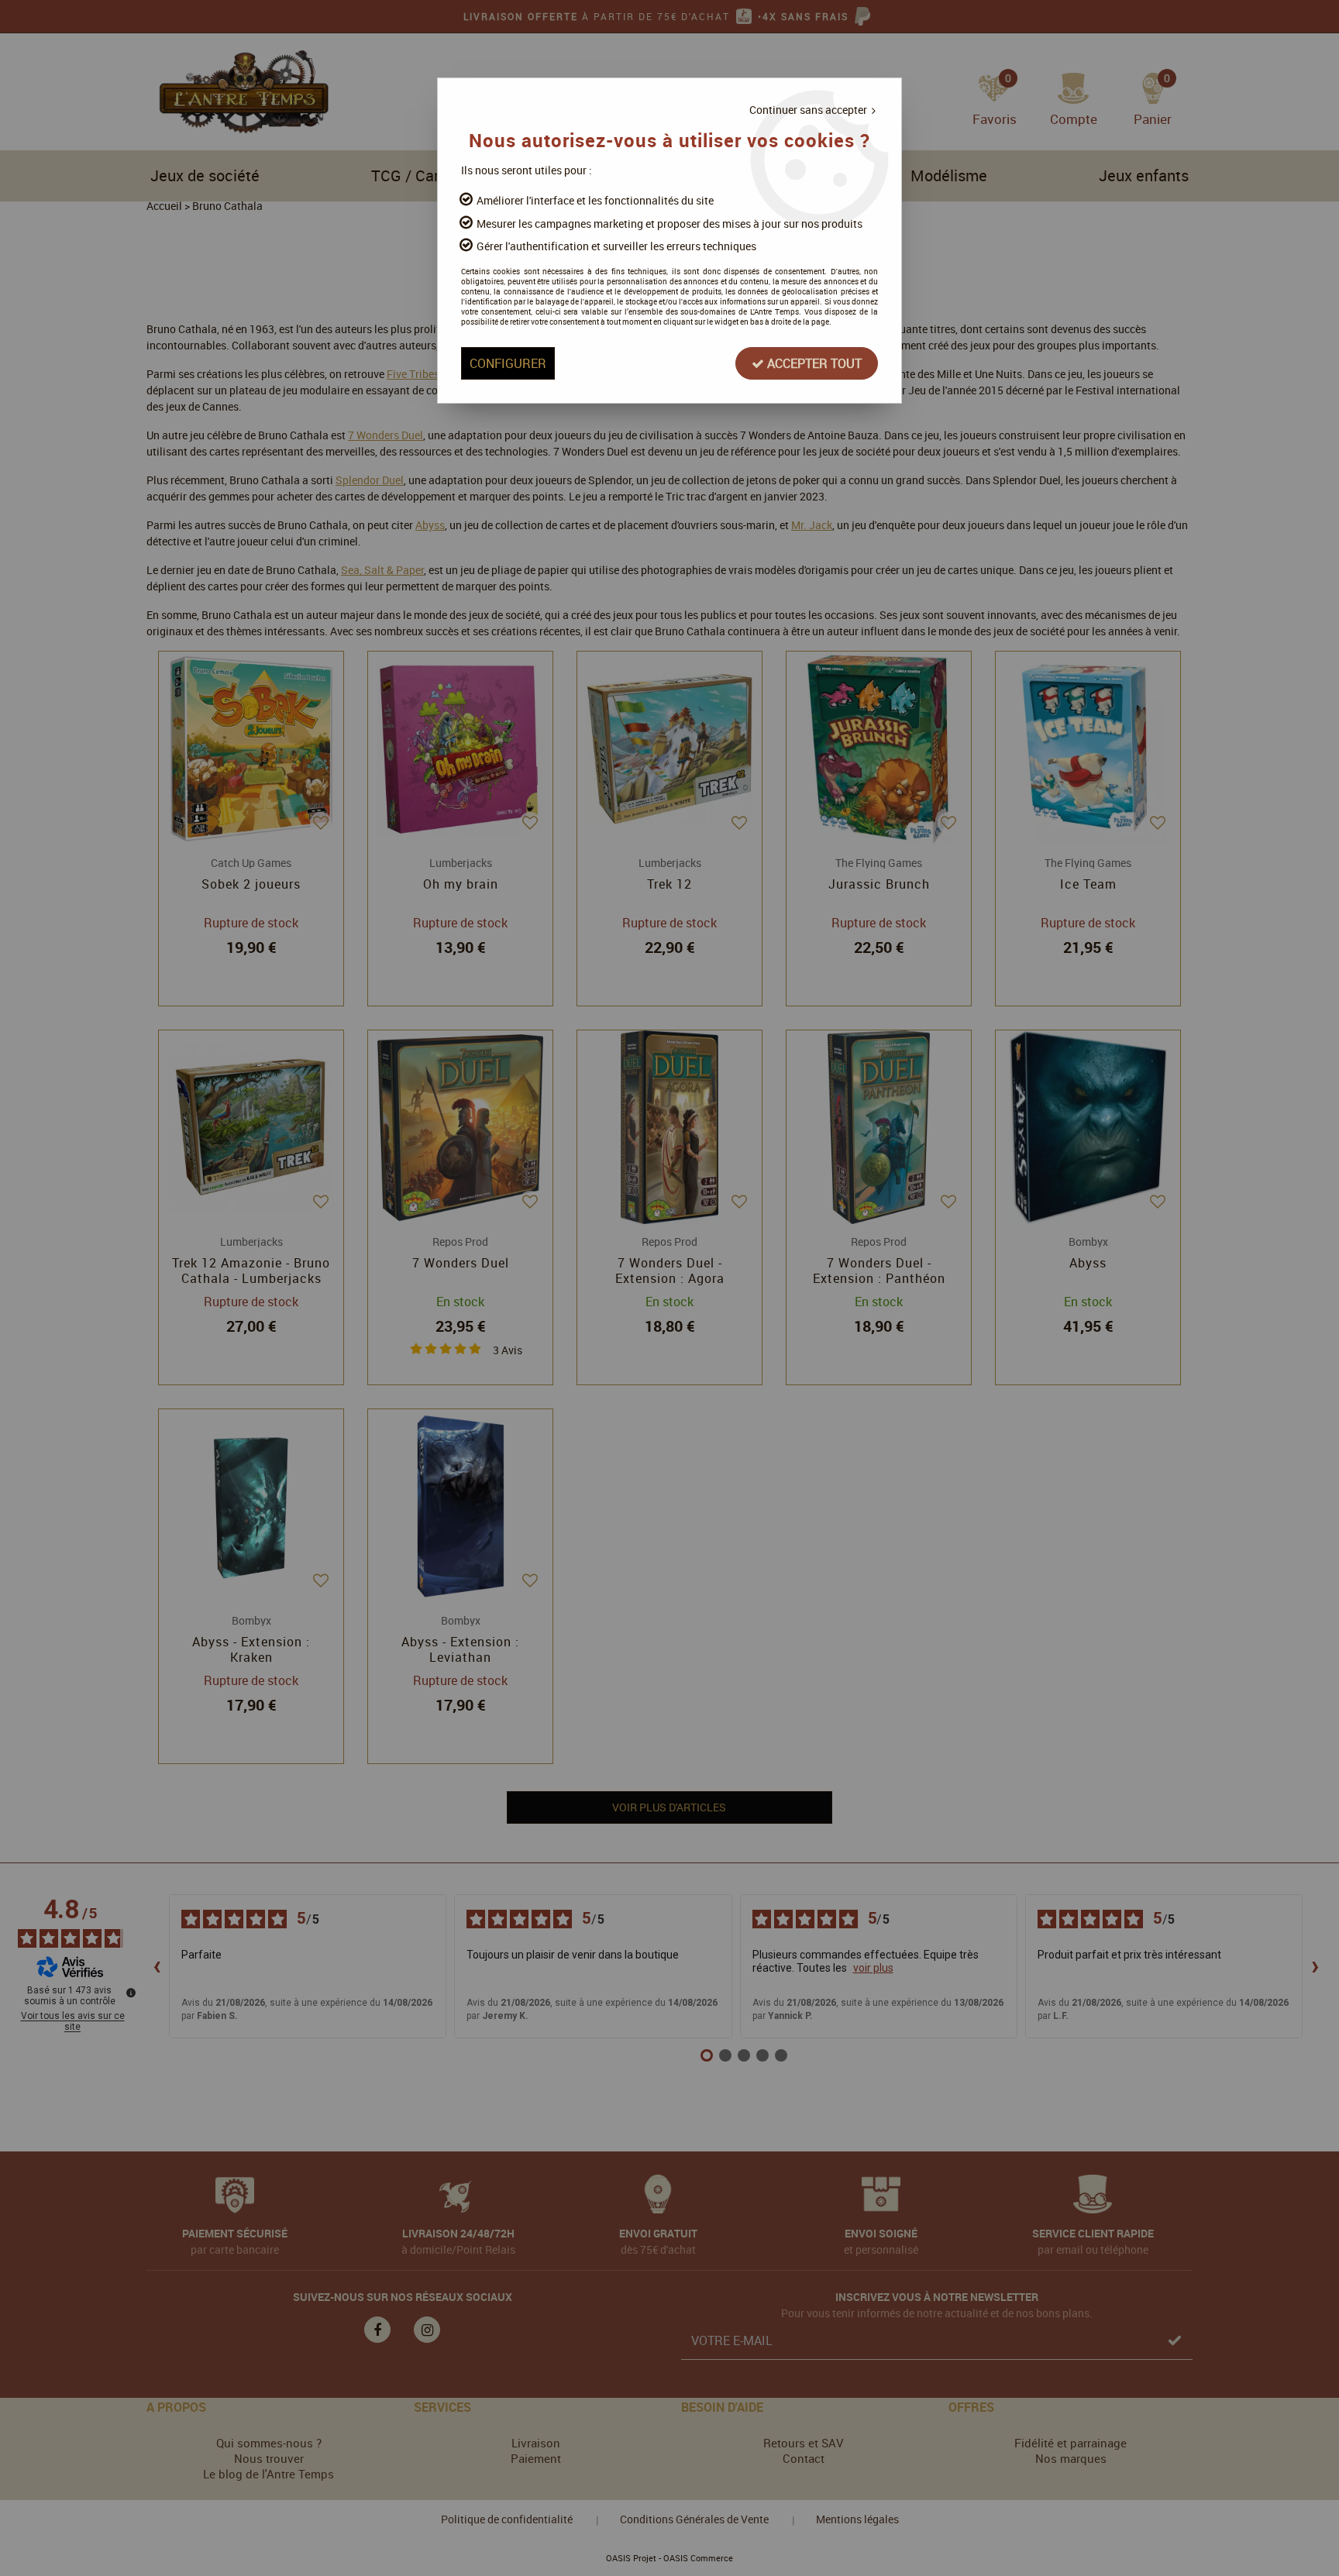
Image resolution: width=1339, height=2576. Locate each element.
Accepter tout (813, 363)
